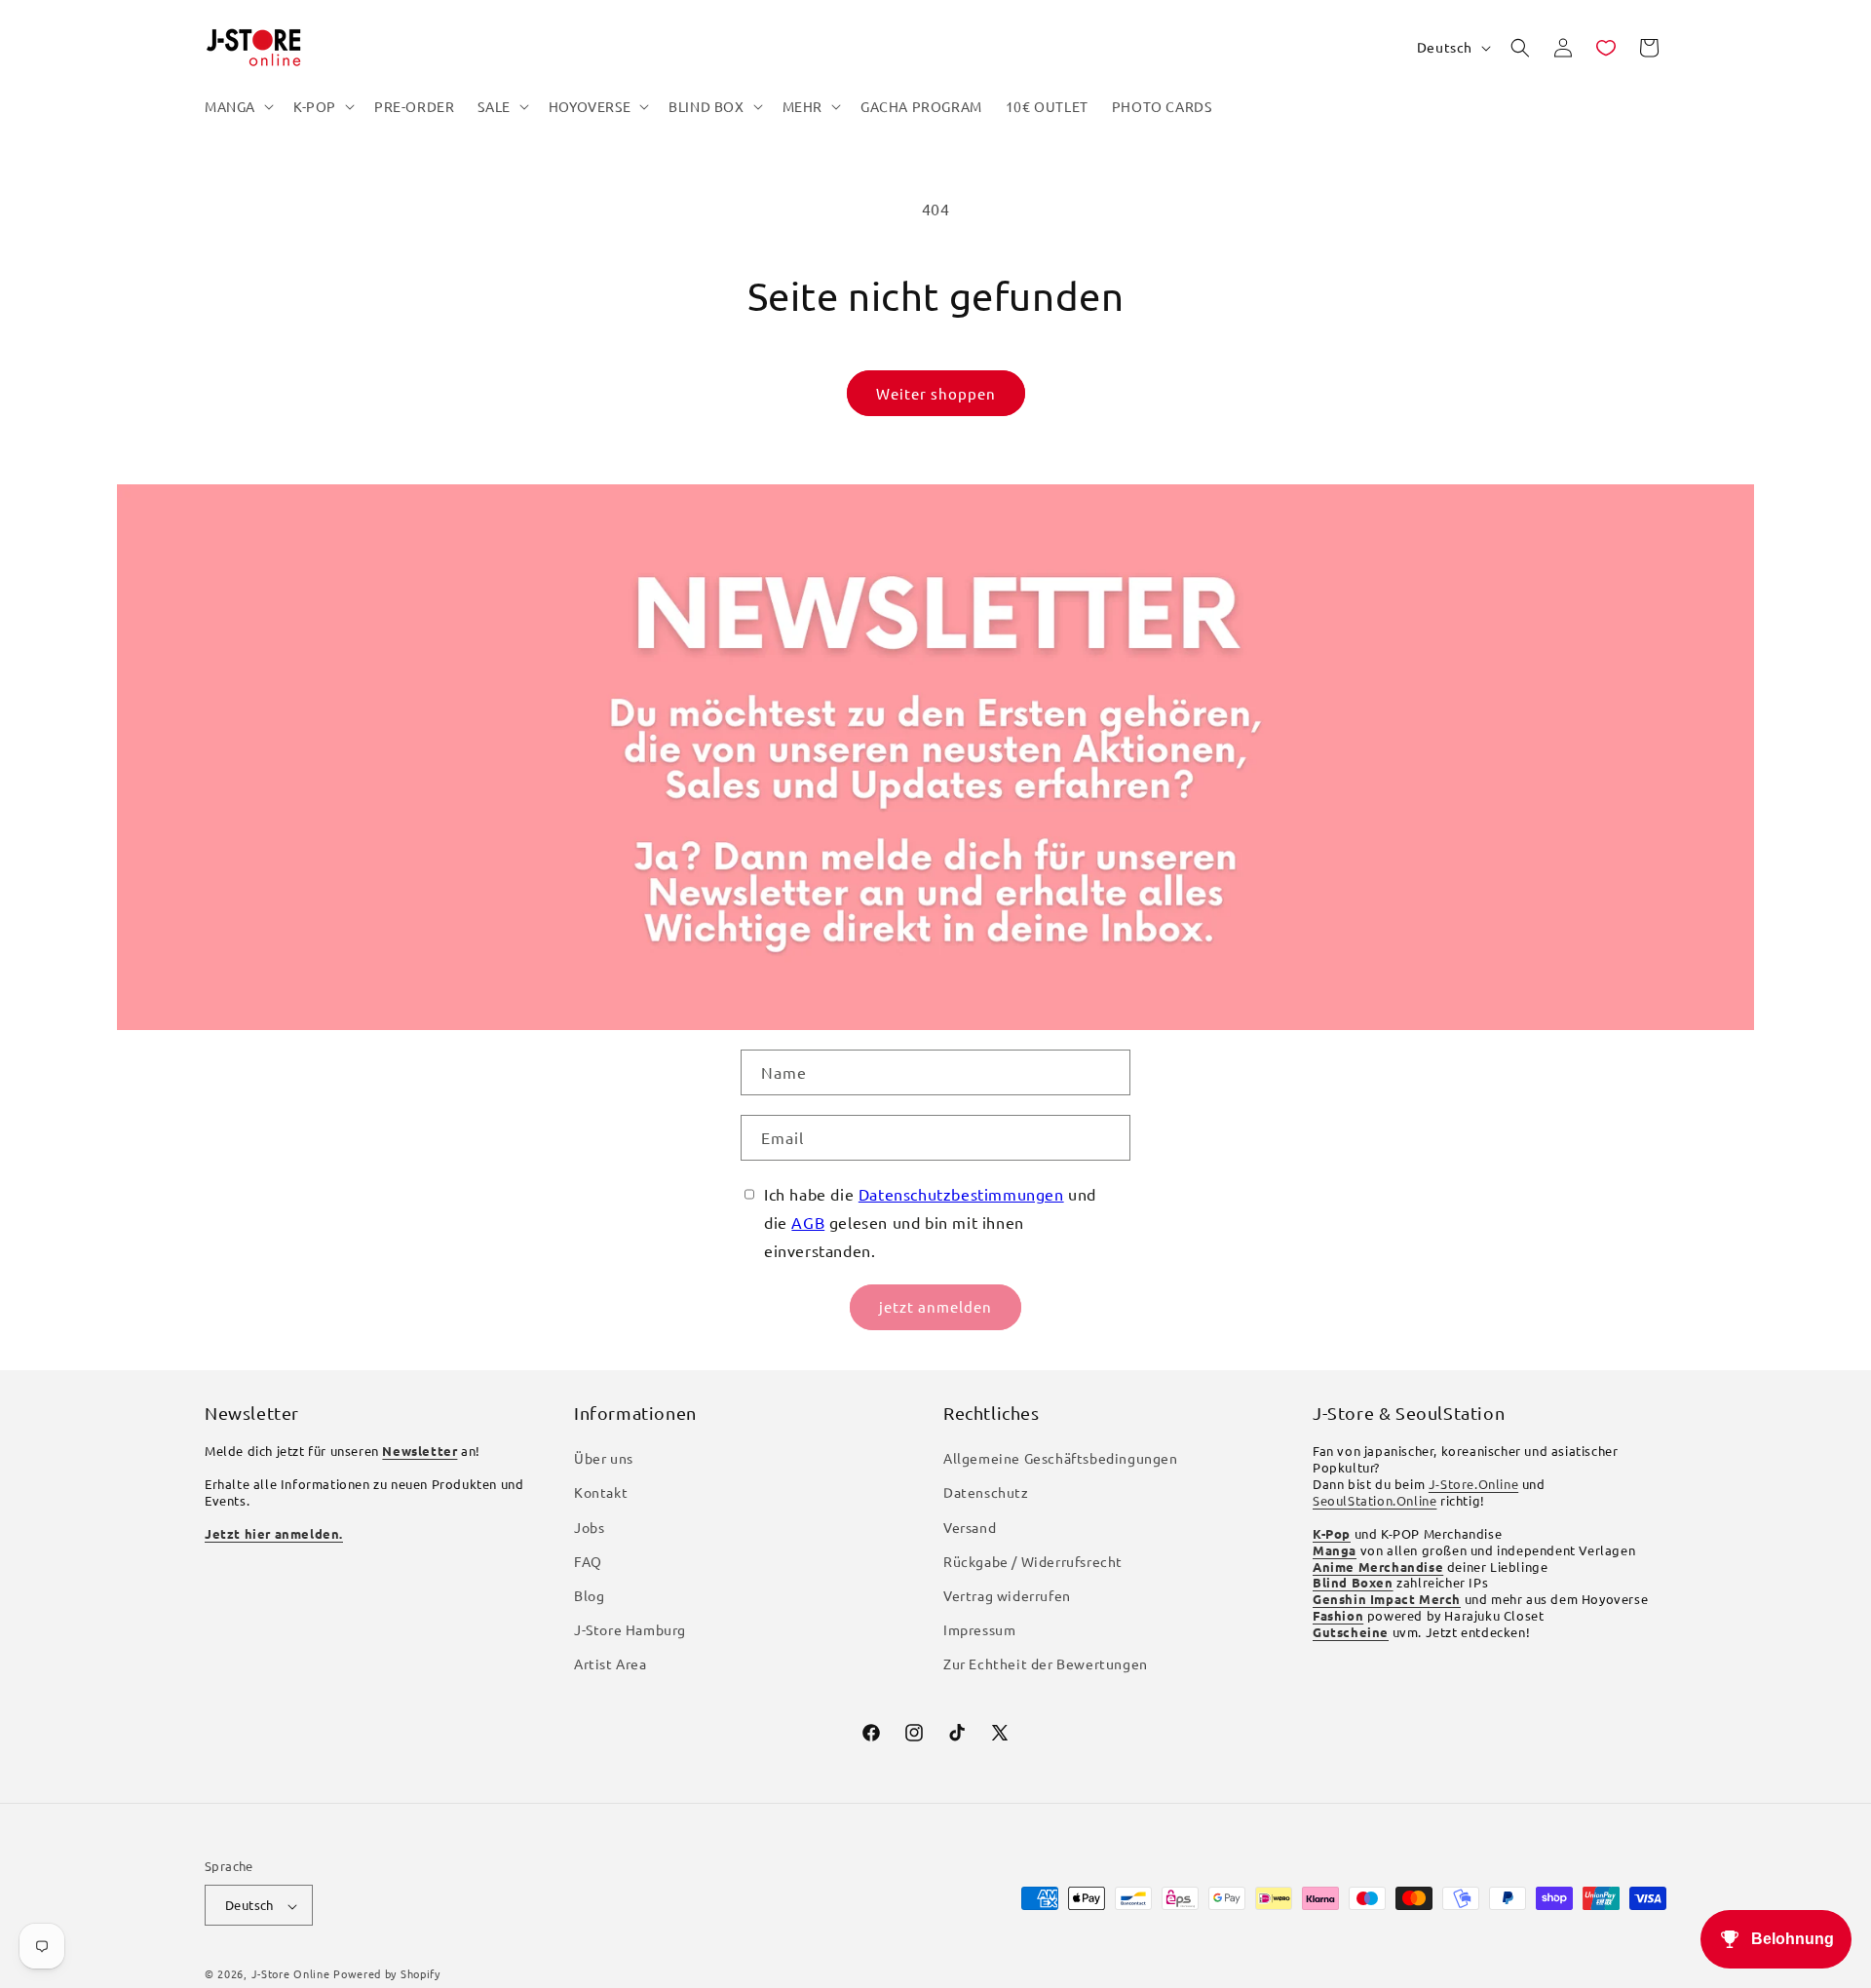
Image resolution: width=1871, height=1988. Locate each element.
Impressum (979, 1630)
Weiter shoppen (936, 393)
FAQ (588, 1561)
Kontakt (601, 1493)
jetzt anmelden (935, 1306)
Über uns (604, 1459)
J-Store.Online (1473, 1485)
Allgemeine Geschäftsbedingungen (1061, 1459)
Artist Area (611, 1664)
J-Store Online (291, 1974)
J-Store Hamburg (630, 1630)
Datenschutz (986, 1493)
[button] (237, 106)
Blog (589, 1596)
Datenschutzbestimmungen (961, 1194)
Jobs (589, 1527)
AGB (808, 1222)
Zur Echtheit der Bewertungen (1046, 1664)
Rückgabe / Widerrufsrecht (1033, 1561)
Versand (970, 1527)
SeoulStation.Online (1375, 1500)
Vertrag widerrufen (1007, 1596)
